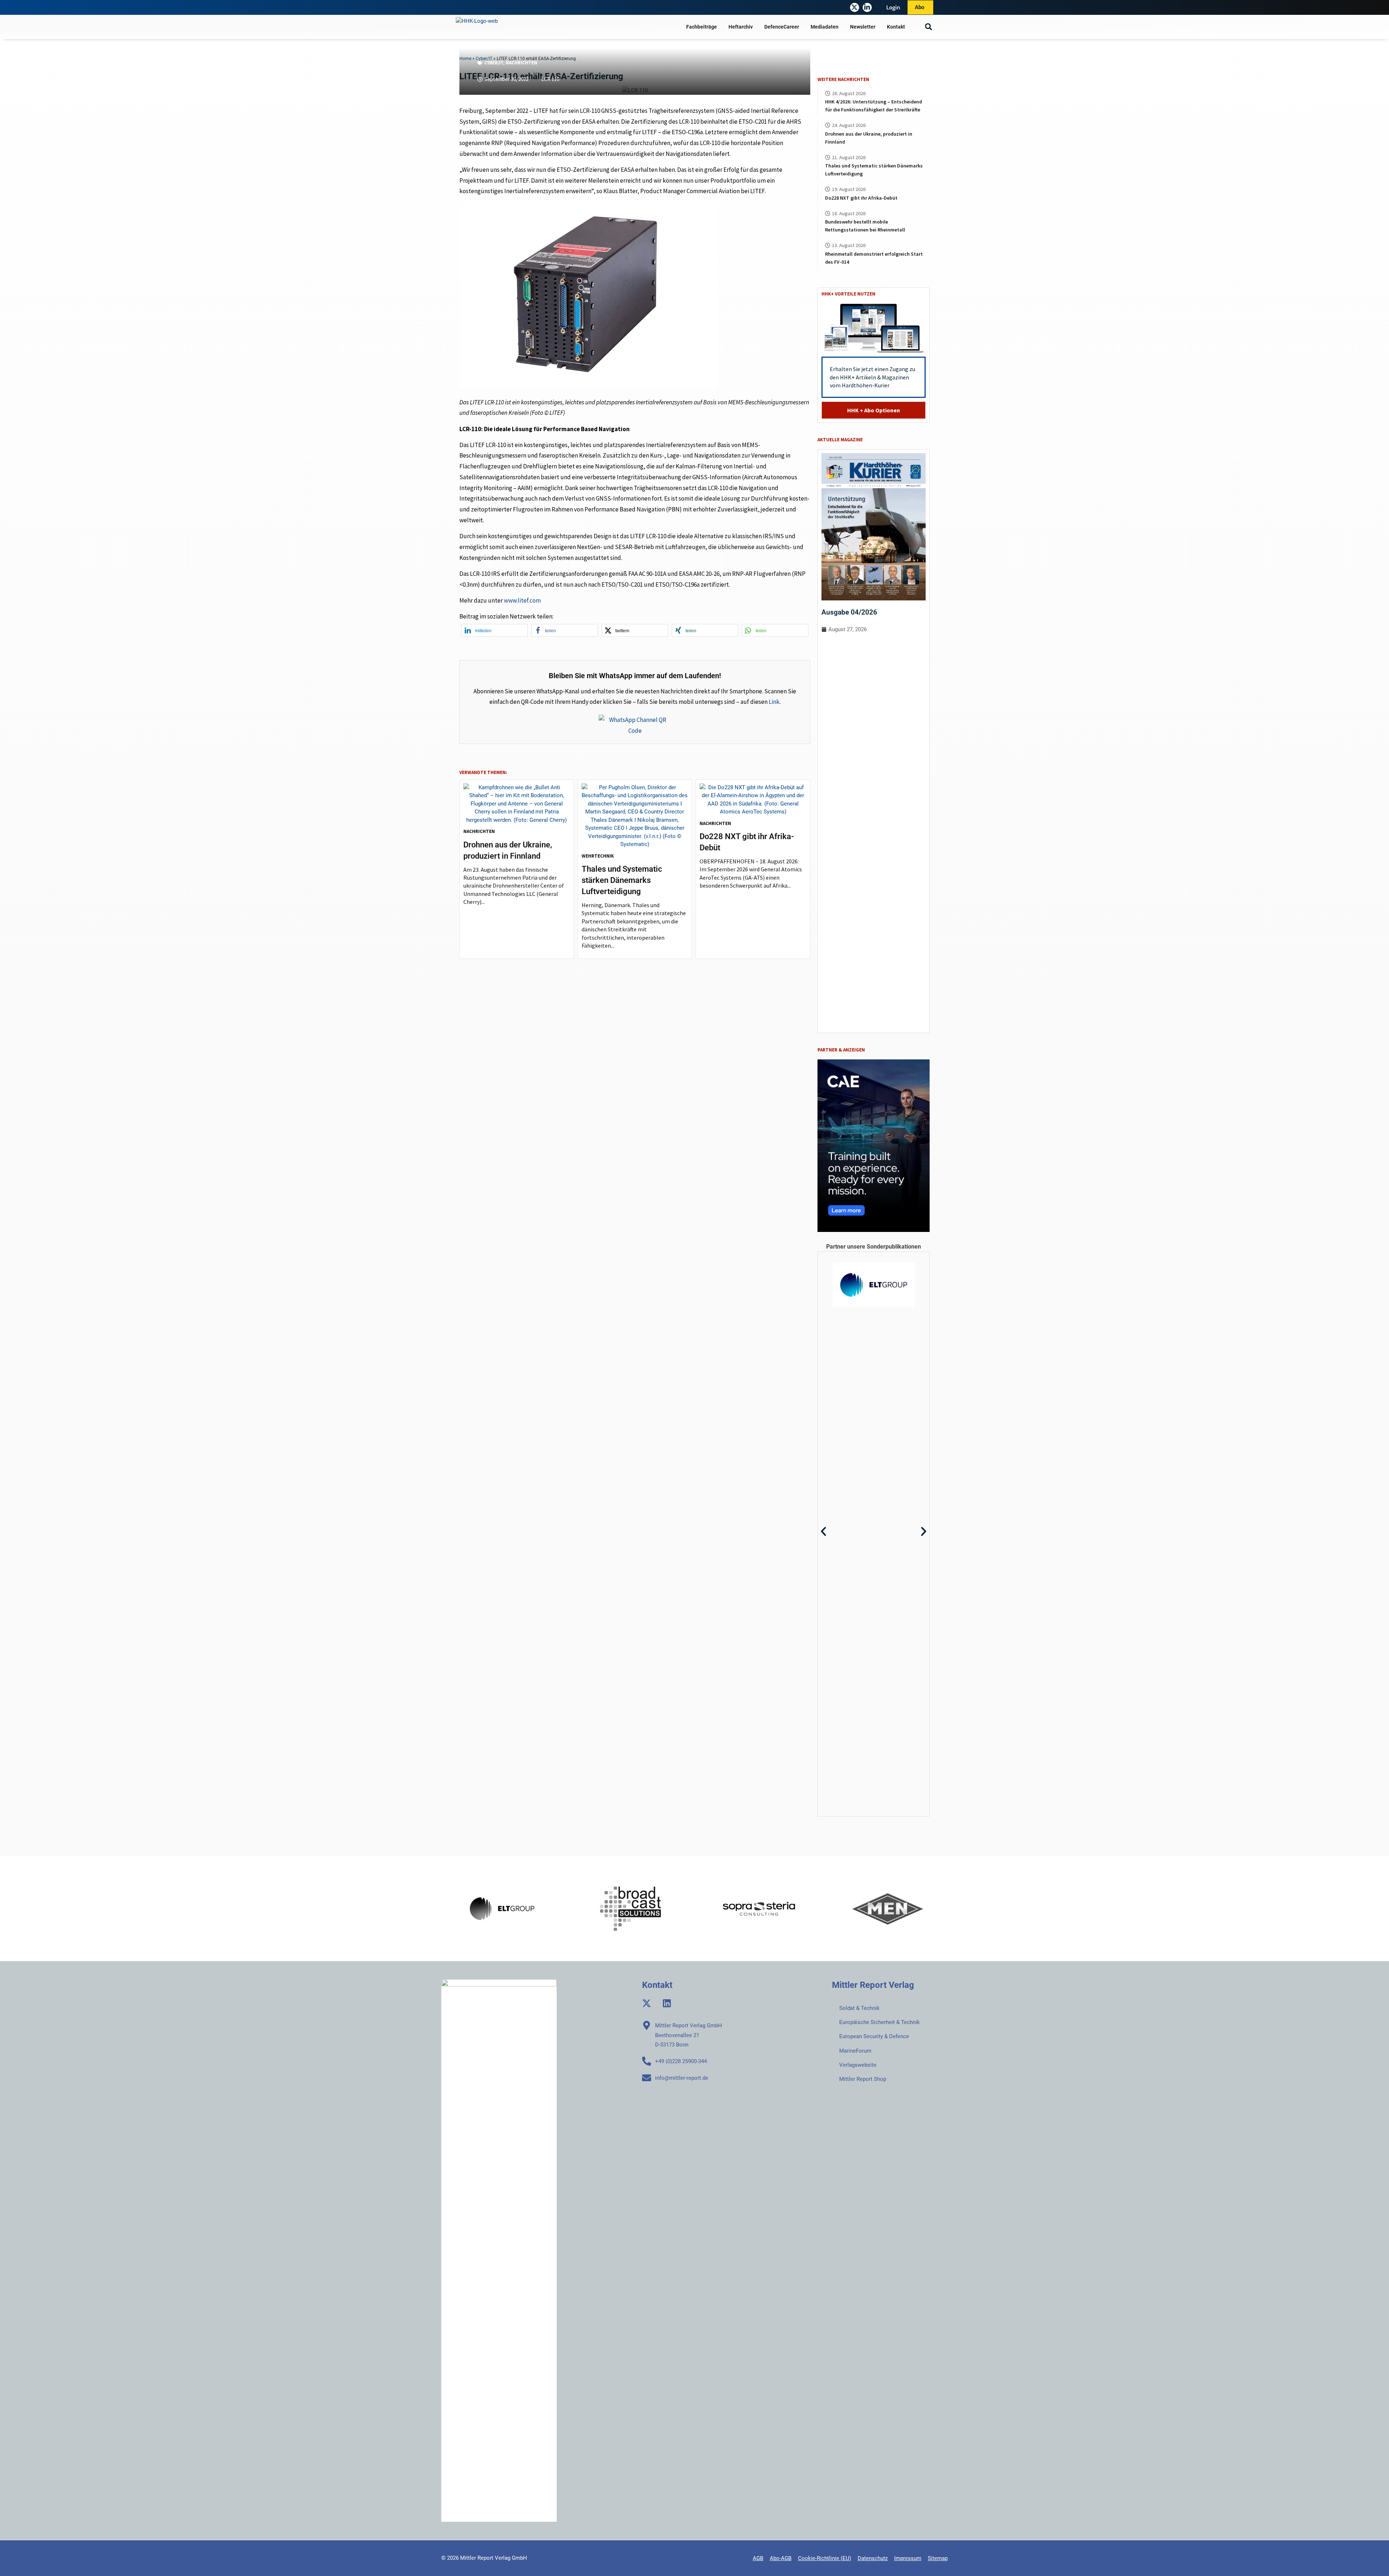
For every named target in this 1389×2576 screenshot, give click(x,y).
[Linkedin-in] (867, 7)
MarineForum (855, 2051)
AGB (758, 2558)
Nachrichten (521, 63)
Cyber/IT (494, 63)
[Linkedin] (667, 2003)
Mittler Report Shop (863, 2079)
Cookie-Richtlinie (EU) (825, 2558)
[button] (928, 27)
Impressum (908, 2558)
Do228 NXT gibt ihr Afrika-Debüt (861, 198)
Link (774, 702)
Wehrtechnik (598, 856)
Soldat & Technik (859, 2008)
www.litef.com (522, 600)
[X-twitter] (855, 7)
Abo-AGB (781, 2558)
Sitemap (938, 2558)
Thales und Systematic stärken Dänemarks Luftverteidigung (622, 880)
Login (893, 7)
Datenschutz (873, 2558)
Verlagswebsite (858, 2065)
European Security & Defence (874, 2036)
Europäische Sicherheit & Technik (880, 2022)
